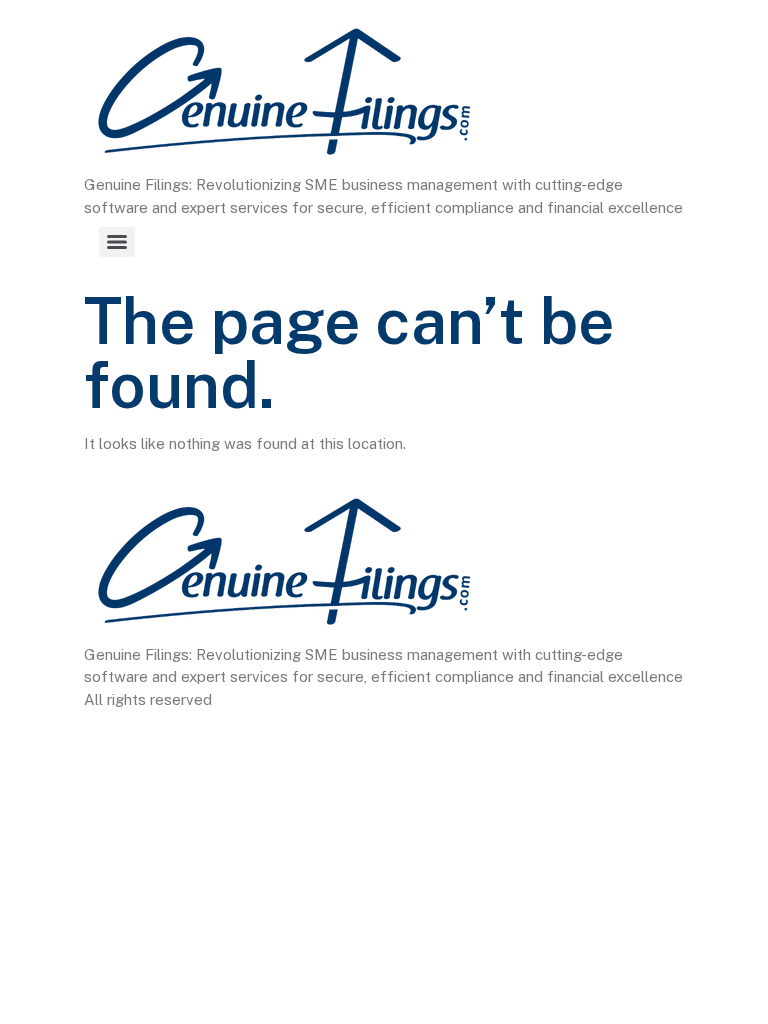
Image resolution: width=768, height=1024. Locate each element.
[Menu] (117, 242)
